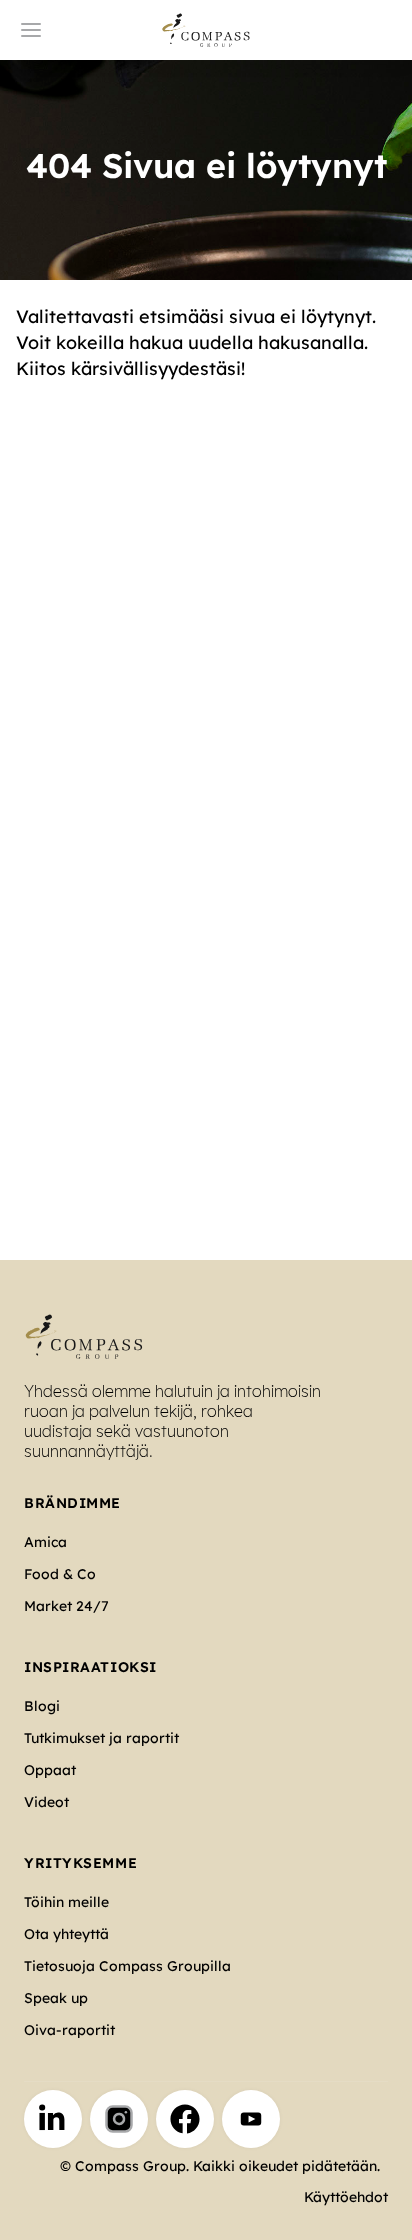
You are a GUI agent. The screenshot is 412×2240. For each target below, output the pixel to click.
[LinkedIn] (53, 2119)
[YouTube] (251, 2119)
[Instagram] (119, 2119)
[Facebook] (185, 2119)
